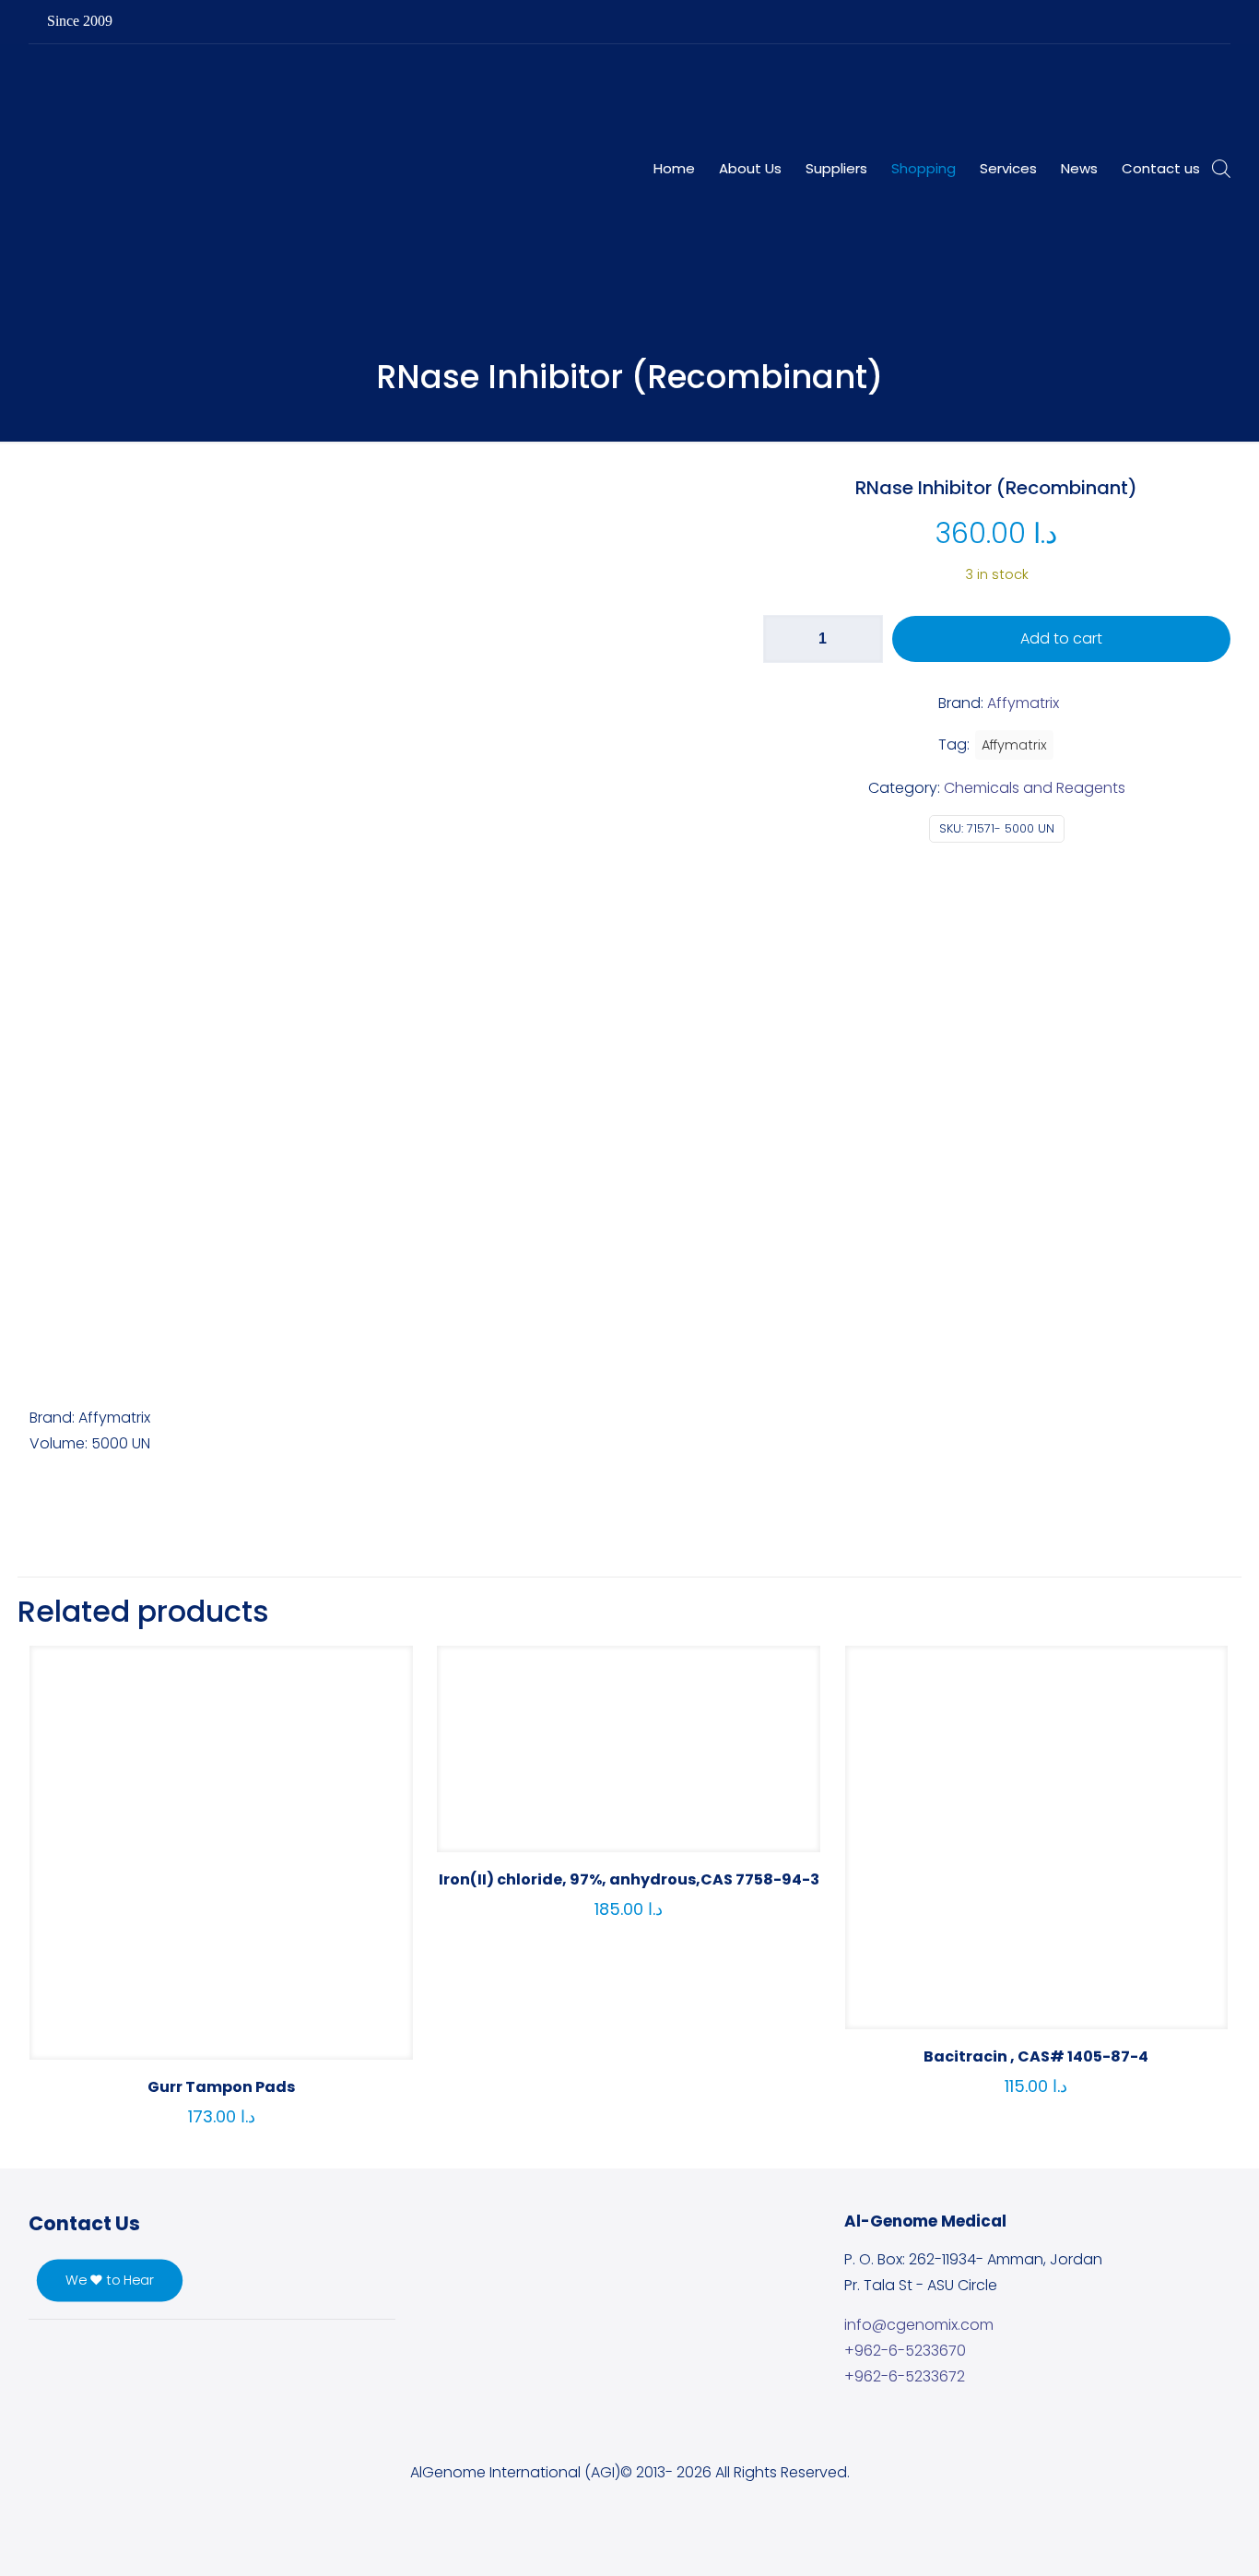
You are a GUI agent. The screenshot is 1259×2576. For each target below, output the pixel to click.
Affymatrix (1014, 745)
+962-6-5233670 (905, 2351)
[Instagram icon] (1178, 22)
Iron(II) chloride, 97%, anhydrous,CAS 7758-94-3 (629, 1879)
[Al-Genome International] (431, 86)
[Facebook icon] (1109, 22)
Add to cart (1061, 638)
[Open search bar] (1221, 169)
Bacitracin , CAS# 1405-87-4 (1036, 2056)
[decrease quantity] (784, 639)
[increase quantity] (862, 639)
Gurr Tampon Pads (221, 2087)
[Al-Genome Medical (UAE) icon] (1201, 22)
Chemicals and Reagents (1035, 788)
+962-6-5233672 (905, 2376)
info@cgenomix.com (919, 2325)
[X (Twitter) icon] (1132, 22)
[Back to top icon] (1171, 2538)
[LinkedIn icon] (1155, 22)
